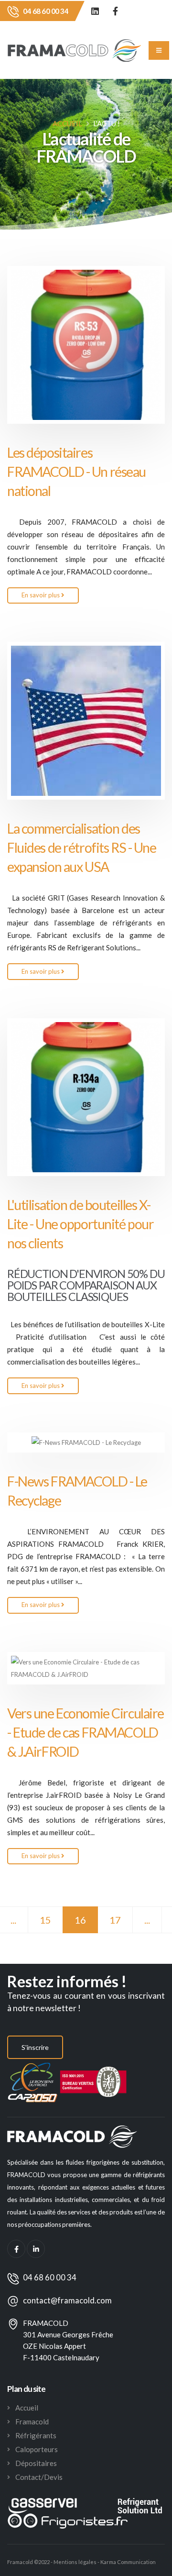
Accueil (67, 123)
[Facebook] (115, 11)
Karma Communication (128, 2562)
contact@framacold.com (67, 2301)
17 (115, 1920)
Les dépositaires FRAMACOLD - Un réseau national (76, 472)
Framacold (32, 2422)
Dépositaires (36, 2463)
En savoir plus (41, 595)
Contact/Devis (39, 2477)
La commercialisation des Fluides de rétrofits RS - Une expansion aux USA (82, 848)
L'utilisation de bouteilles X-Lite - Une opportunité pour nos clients (80, 1224)
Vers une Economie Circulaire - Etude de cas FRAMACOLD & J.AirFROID (86, 1732)
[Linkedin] (95, 11)
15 (45, 1920)
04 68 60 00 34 (46, 11)
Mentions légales (75, 2562)
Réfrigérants (36, 2435)
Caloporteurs (37, 2449)
